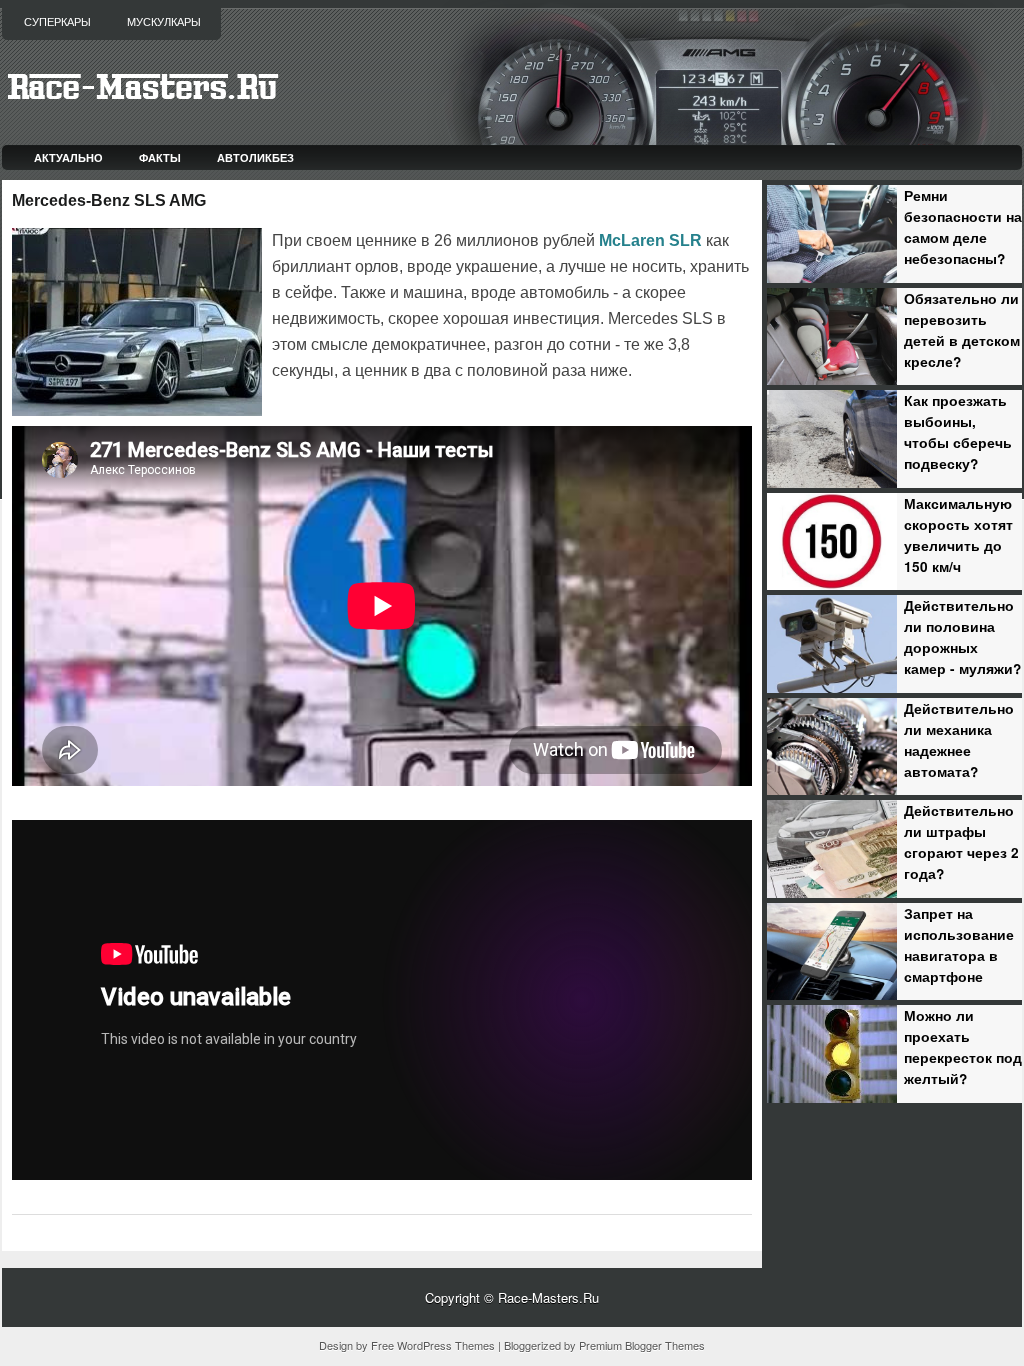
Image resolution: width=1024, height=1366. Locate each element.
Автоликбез (255, 157)
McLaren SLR (650, 240)
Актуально (68, 157)
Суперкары (57, 22)
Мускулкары (164, 22)
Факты (160, 157)
